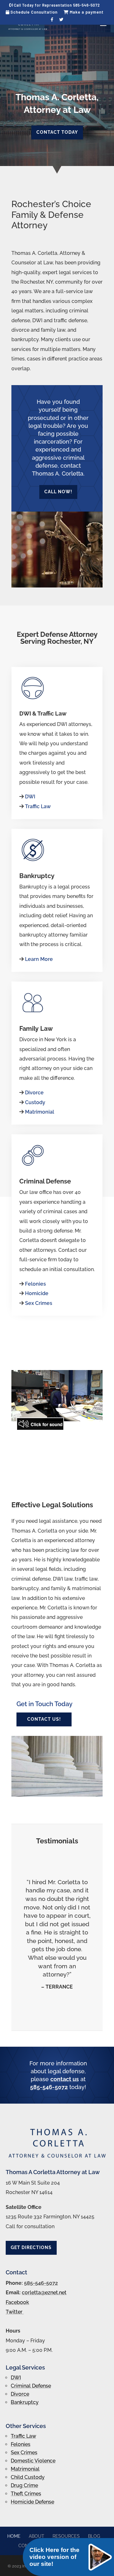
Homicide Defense (32, 2502)
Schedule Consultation (33, 12)
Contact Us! (44, 1719)
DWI (30, 797)
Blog (94, 2536)
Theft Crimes (26, 2494)
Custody (35, 1102)
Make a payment (86, 12)
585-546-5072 (49, 2087)
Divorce (34, 1093)
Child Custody (28, 2477)
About (37, 2536)
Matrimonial (40, 1112)
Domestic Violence (33, 2461)
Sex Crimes (39, 1303)
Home (14, 2536)
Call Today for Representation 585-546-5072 (57, 5)
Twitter (15, 2312)
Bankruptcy (25, 2402)
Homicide (37, 1293)
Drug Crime (24, 2485)
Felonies (35, 1284)
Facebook (17, 2302)
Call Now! (58, 492)
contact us (65, 2079)
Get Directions (31, 2247)
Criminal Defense (31, 2386)
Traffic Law (38, 806)
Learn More (39, 959)
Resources (66, 2536)
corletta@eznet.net (44, 2293)
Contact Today (57, 132)
